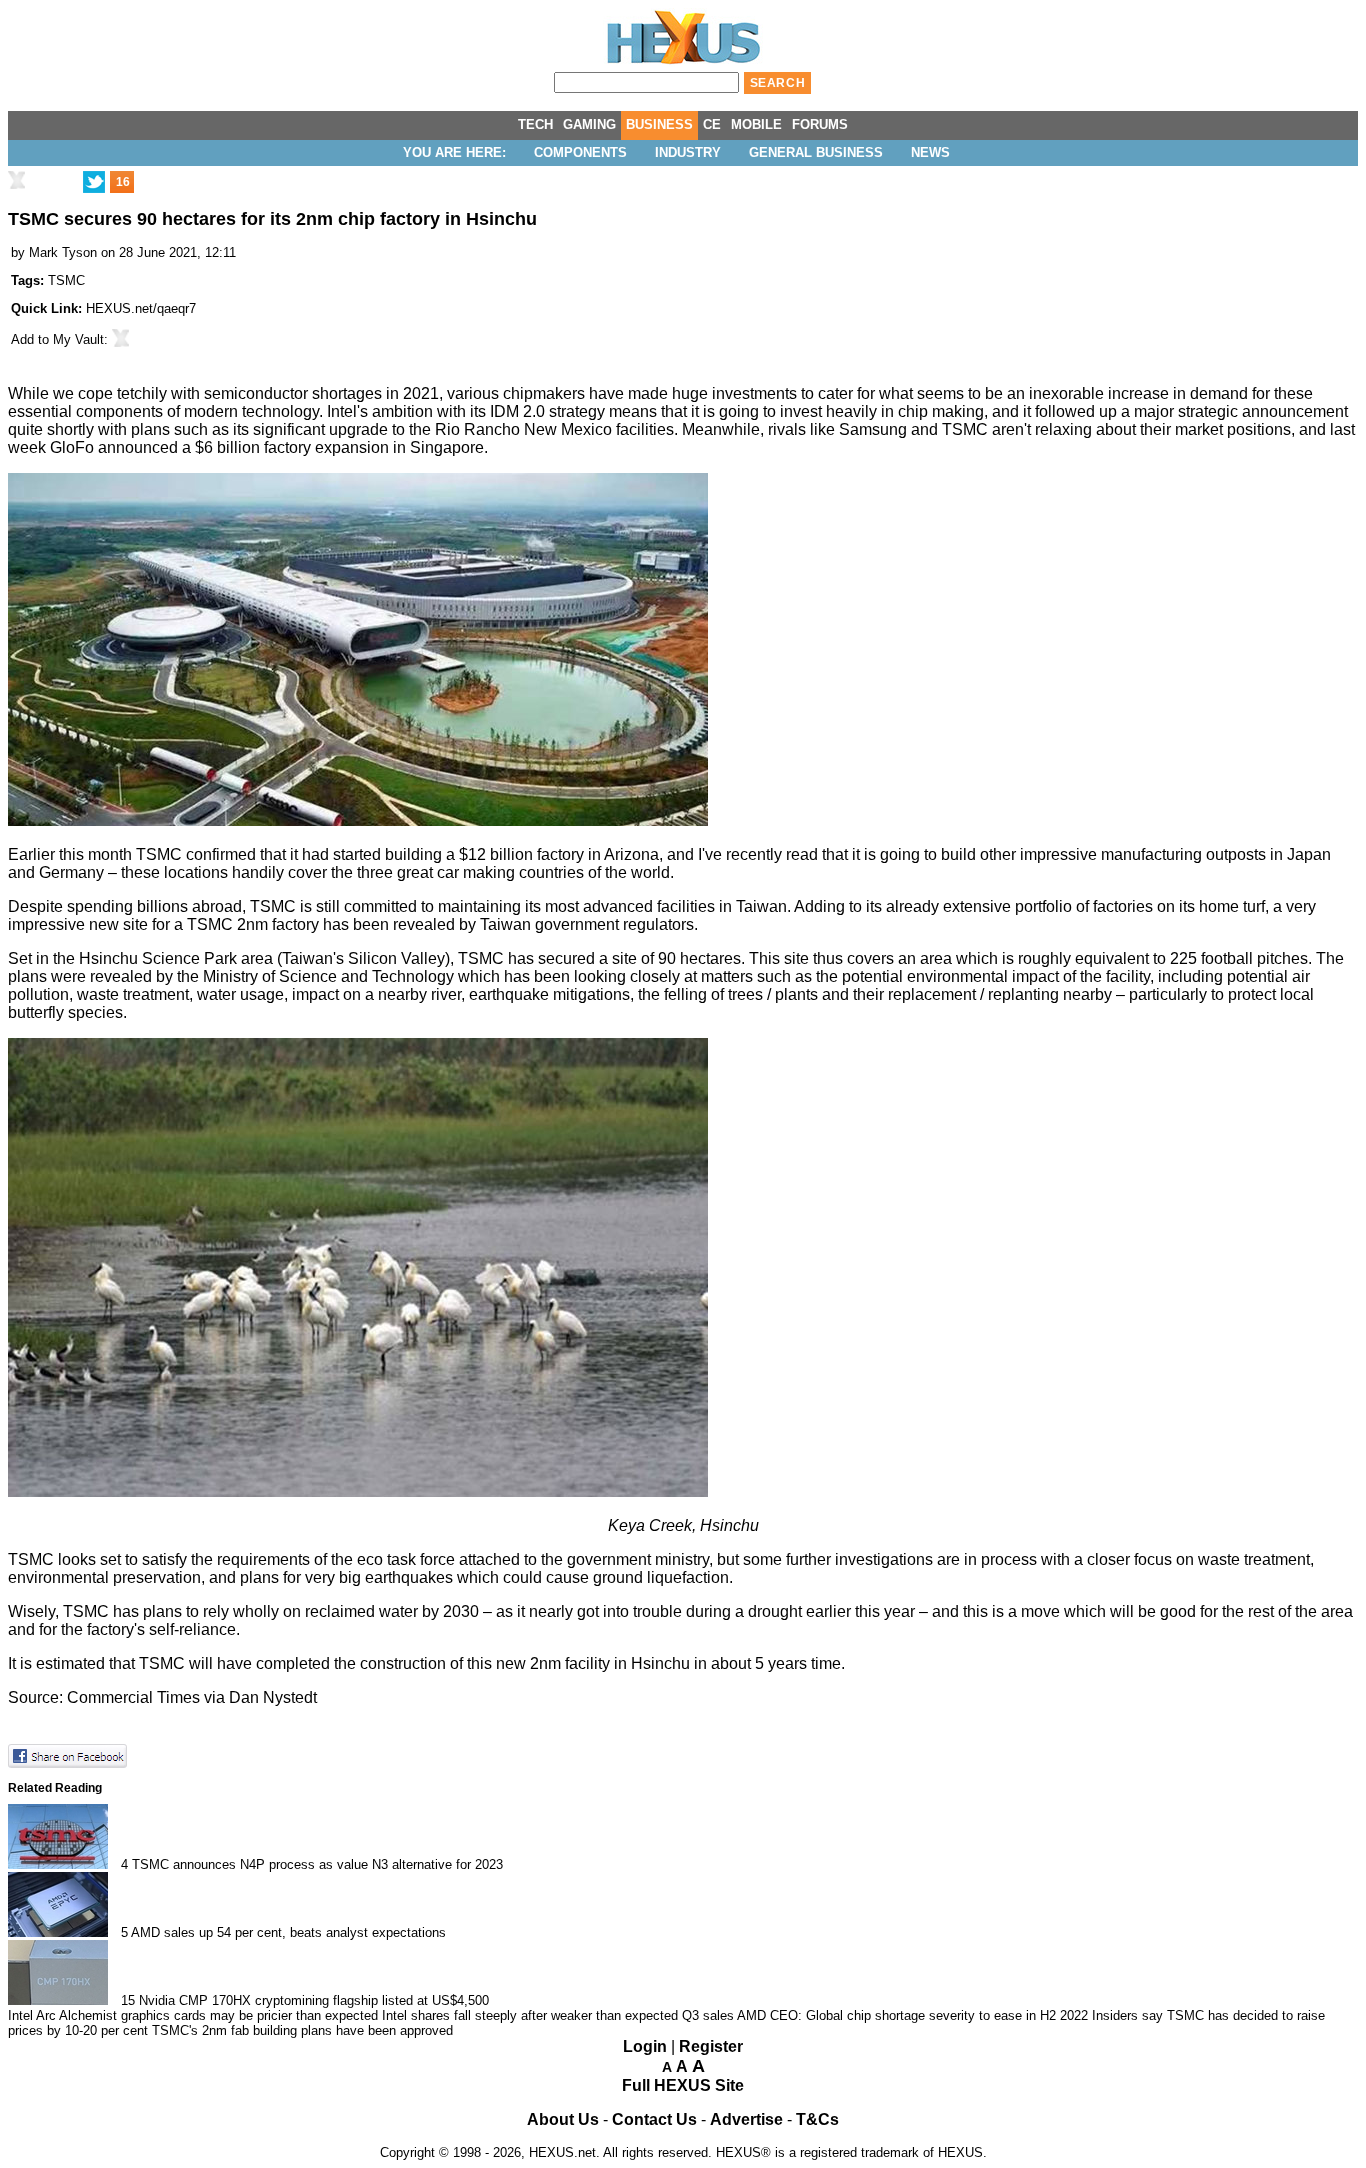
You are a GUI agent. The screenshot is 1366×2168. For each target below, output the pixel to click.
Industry (688, 152)
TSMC (66, 280)
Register (711, 2046)
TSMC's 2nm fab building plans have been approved (302, 2030)
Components (580, 152)
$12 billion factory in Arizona (559, 854)
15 (128, 2000)
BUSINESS (659, 124)
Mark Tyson (63, 252)
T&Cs (817, 2119)
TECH (535, 124)
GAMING (589, 124)
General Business (816, 152)
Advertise (746, 2119)
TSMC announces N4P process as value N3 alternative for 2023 (317, 1864)
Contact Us (654, 2119)
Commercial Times (133, 1697)
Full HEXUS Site (683, 2085)
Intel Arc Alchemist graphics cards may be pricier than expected (193, 2015)
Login (645, 2046)
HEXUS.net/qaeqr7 (141, 308)
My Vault (78, 339)
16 (123, 182)
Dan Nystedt (273, 1697)
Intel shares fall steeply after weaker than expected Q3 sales (558, 2015)
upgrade (358, 429)
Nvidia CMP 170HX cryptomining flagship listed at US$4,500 (314, 2000)
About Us (563, 2119)
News (930, 152)
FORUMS (820, 124)
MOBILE (756, 124)
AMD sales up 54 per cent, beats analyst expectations (288, 1932)
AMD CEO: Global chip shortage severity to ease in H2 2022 (912, 2015)
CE (712, 124)
